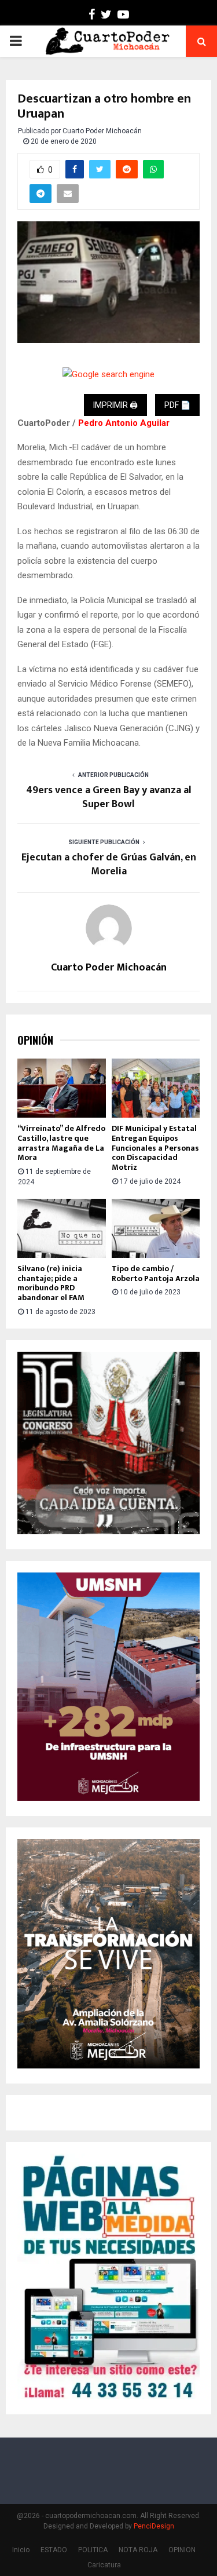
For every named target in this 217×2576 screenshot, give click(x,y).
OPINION (182, 2550)
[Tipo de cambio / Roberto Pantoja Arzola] (156, 1228)
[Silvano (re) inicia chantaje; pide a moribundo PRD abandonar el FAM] (62, 1228)
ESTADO (54, 2550)
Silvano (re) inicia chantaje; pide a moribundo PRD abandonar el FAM (51, 1283)
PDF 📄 (177, 405)
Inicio (21, 2550)
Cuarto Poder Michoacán (102, 131)
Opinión (35, 1040)
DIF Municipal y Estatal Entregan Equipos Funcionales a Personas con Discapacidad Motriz (155, 1148)
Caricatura (104, 2565)
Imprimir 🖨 (115, 405)
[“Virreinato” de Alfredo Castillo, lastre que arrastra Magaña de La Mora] (62, 1088)
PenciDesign (154, 2526)
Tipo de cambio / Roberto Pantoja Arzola (156, 1274)
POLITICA (93, 2550)
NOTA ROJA (138, 2550)
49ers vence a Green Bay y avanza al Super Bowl (109, 797)
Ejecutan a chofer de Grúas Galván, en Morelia (109, 864)
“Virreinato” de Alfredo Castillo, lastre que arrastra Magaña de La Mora (61, 1143)
